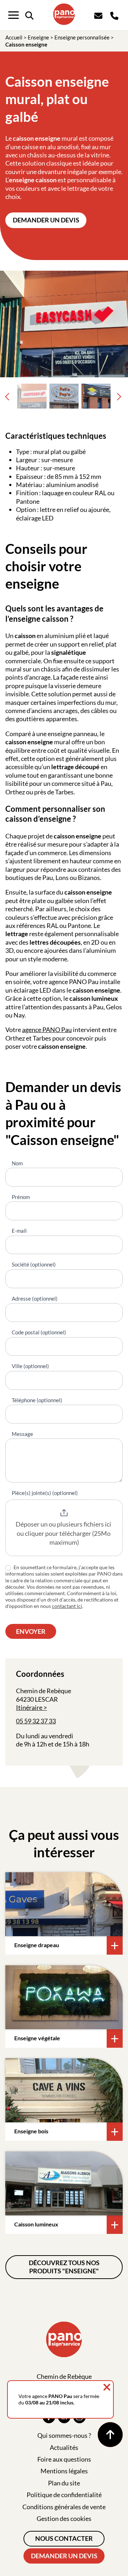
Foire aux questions (64, 2459)
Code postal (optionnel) (39, 1332)
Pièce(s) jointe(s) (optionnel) (45, 1493)
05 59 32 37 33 (36, 1721)
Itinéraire (29, 1707)
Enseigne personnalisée (82, 37)
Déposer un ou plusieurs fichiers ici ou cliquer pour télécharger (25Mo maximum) (64, 1533)
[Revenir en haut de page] (110, 2435)
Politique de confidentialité (64, 2495)
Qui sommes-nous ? (64, 2435)
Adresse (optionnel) (35, 1298)
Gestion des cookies (64, 2518)
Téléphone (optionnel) (37, 1400)
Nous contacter (64, 2538)
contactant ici (67, 1606)
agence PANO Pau (47, 1030)
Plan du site (64, 2483)
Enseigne (38, 37)
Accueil (14, 37)
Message (22, 1434)
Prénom (21, 1197)
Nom (17, 1163)
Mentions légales (64, 2471)
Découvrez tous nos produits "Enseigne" (64, 2267)
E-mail (19, 1231)
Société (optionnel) (34, 1264)
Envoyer (31, 1631)
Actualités (64, 2447)
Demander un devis (46, 220)
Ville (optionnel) (30, 1366)
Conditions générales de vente (64, 2507)
